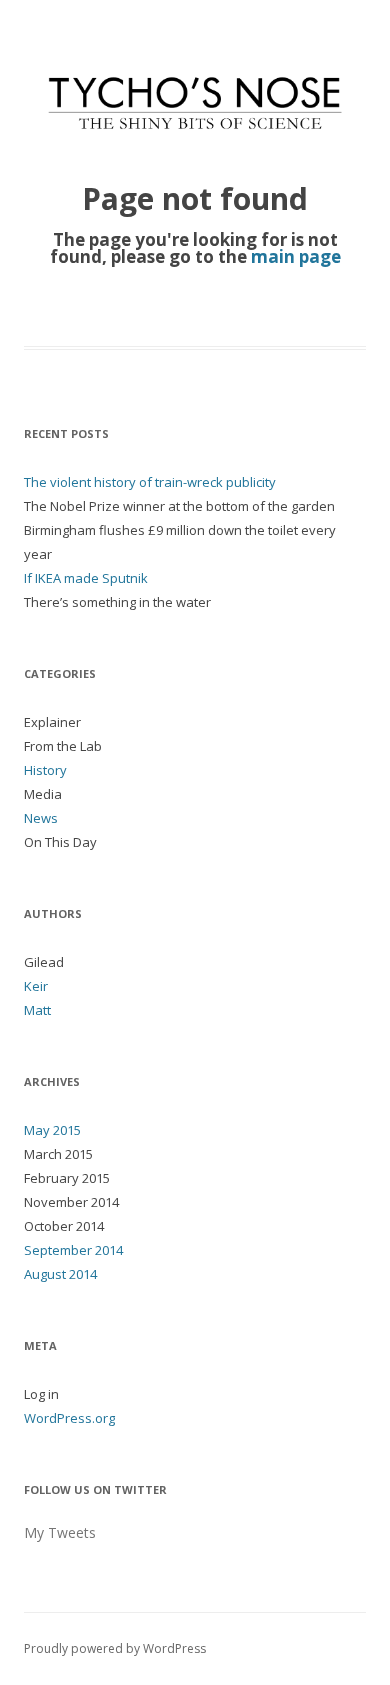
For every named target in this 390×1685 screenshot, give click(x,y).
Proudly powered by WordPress (115, 1648)
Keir (36, 986)
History (45, 770)
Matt (37, 1010)
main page (296, 256)
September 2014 (73, 1250)
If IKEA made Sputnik (86, 578)
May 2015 (52, 1130)
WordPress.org (69, 1418)
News (41, 818)
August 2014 (60, 1274)
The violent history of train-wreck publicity (150, 482)
